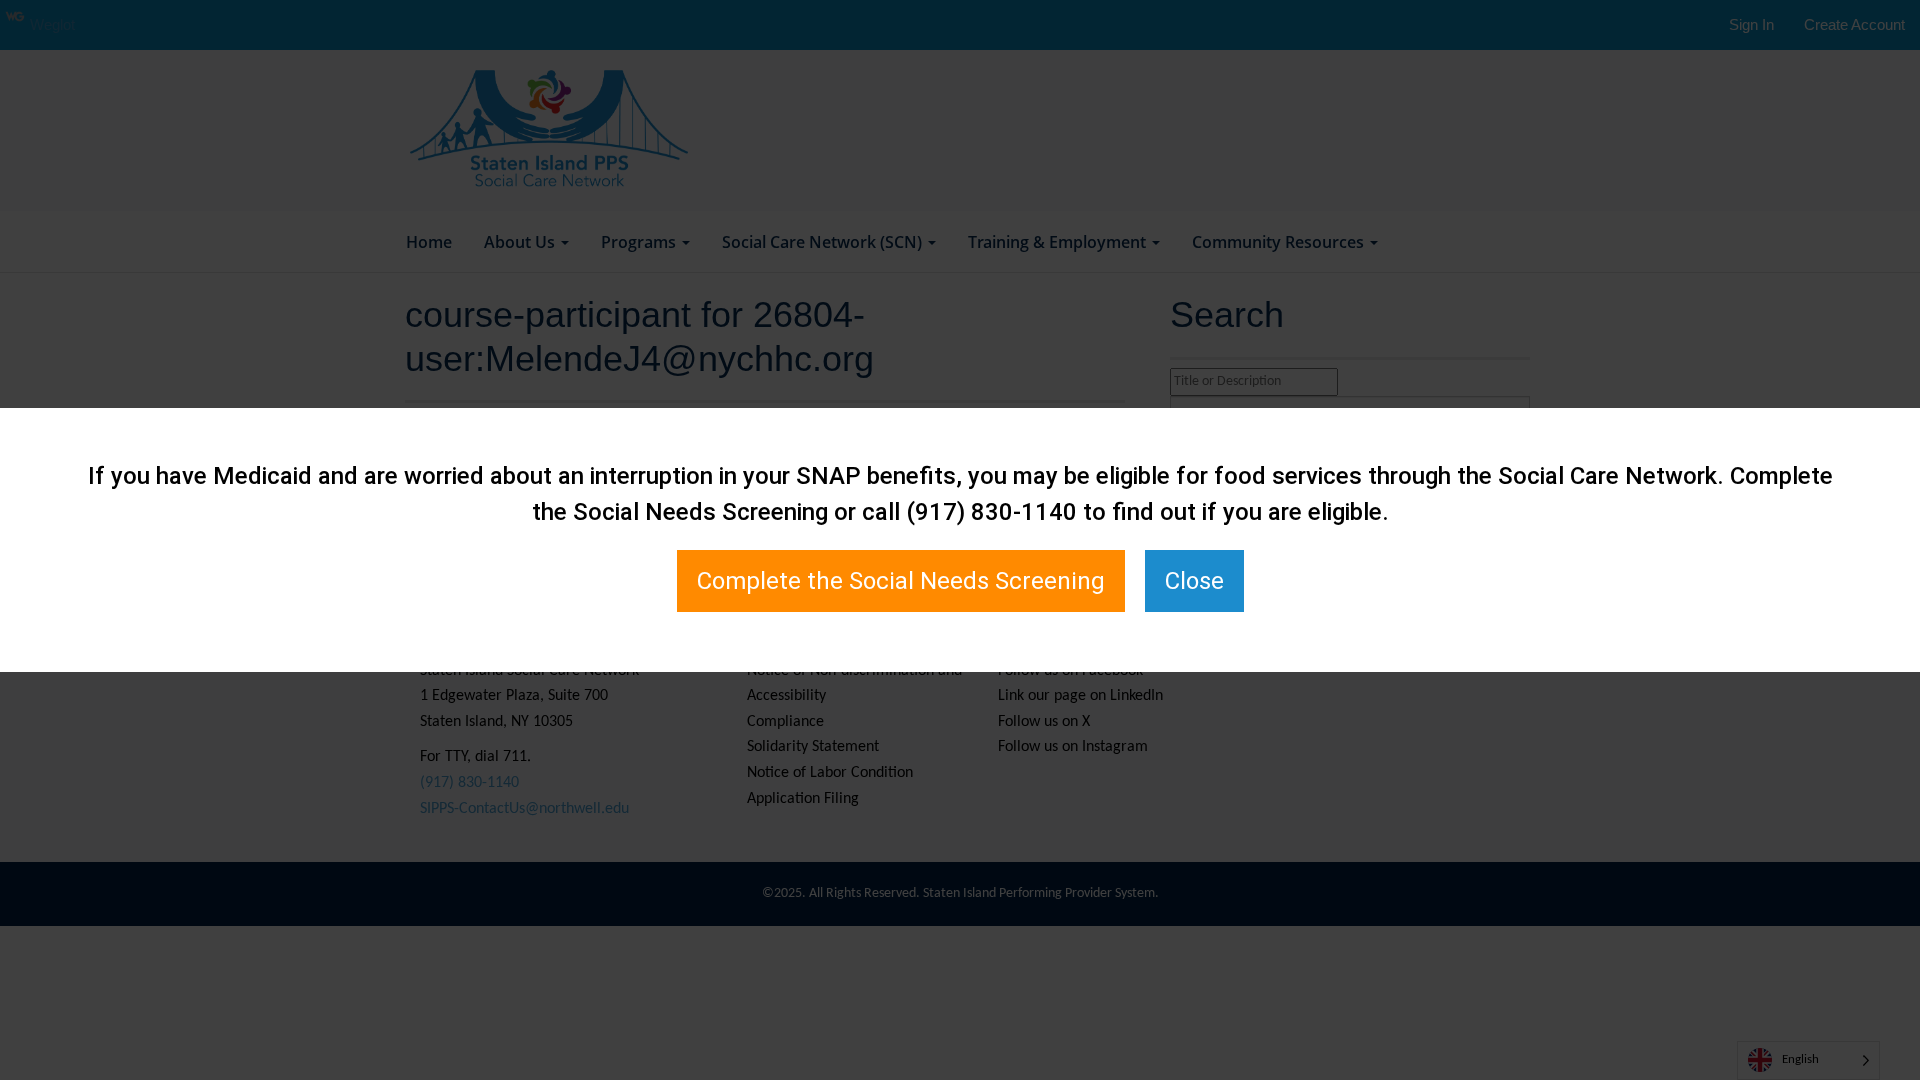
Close (1194, 581)
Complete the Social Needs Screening (901, 581)
